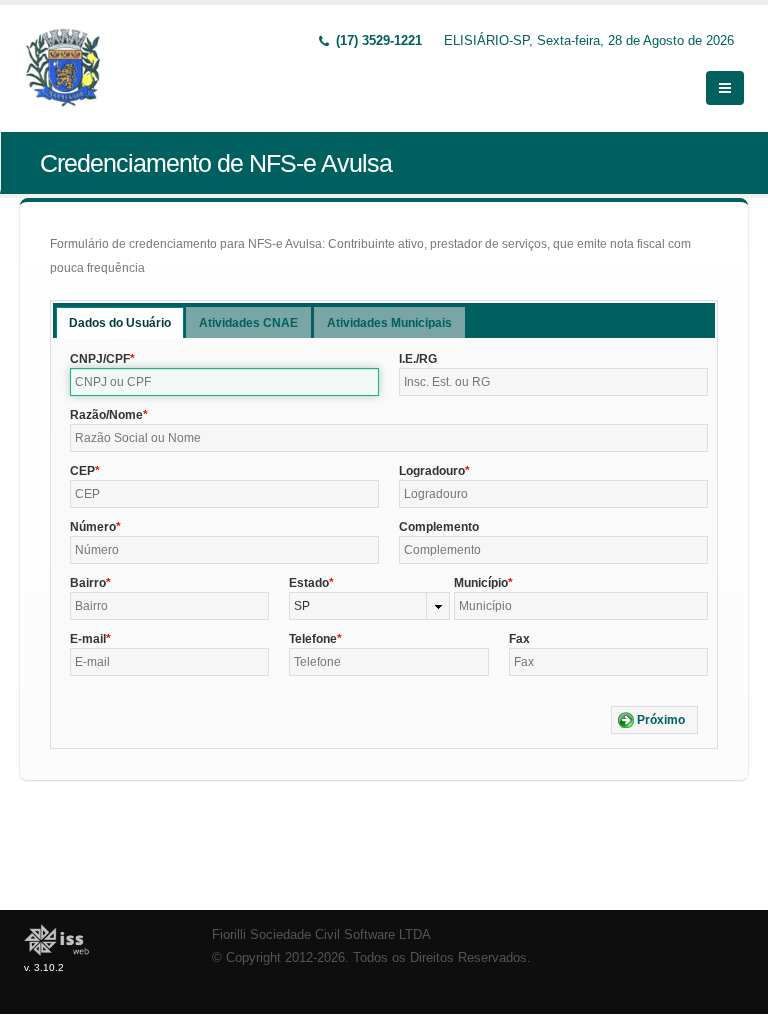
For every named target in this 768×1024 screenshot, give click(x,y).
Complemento (439, 527)
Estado (309, 583)
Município (481, 583)
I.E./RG (418, 359)
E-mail (88, 639)
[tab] (120, 322)
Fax (519, 639)
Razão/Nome (106, 415)
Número (93, 527)
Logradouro (432, 471)
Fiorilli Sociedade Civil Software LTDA (321, 935)
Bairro (88, 583)
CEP (82, 471)
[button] (654, 720)
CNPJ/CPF (100, 359)
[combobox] (369, 606)
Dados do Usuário (120, 323)
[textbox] (224, 382)
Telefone (313, 639)
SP (302, 606)
